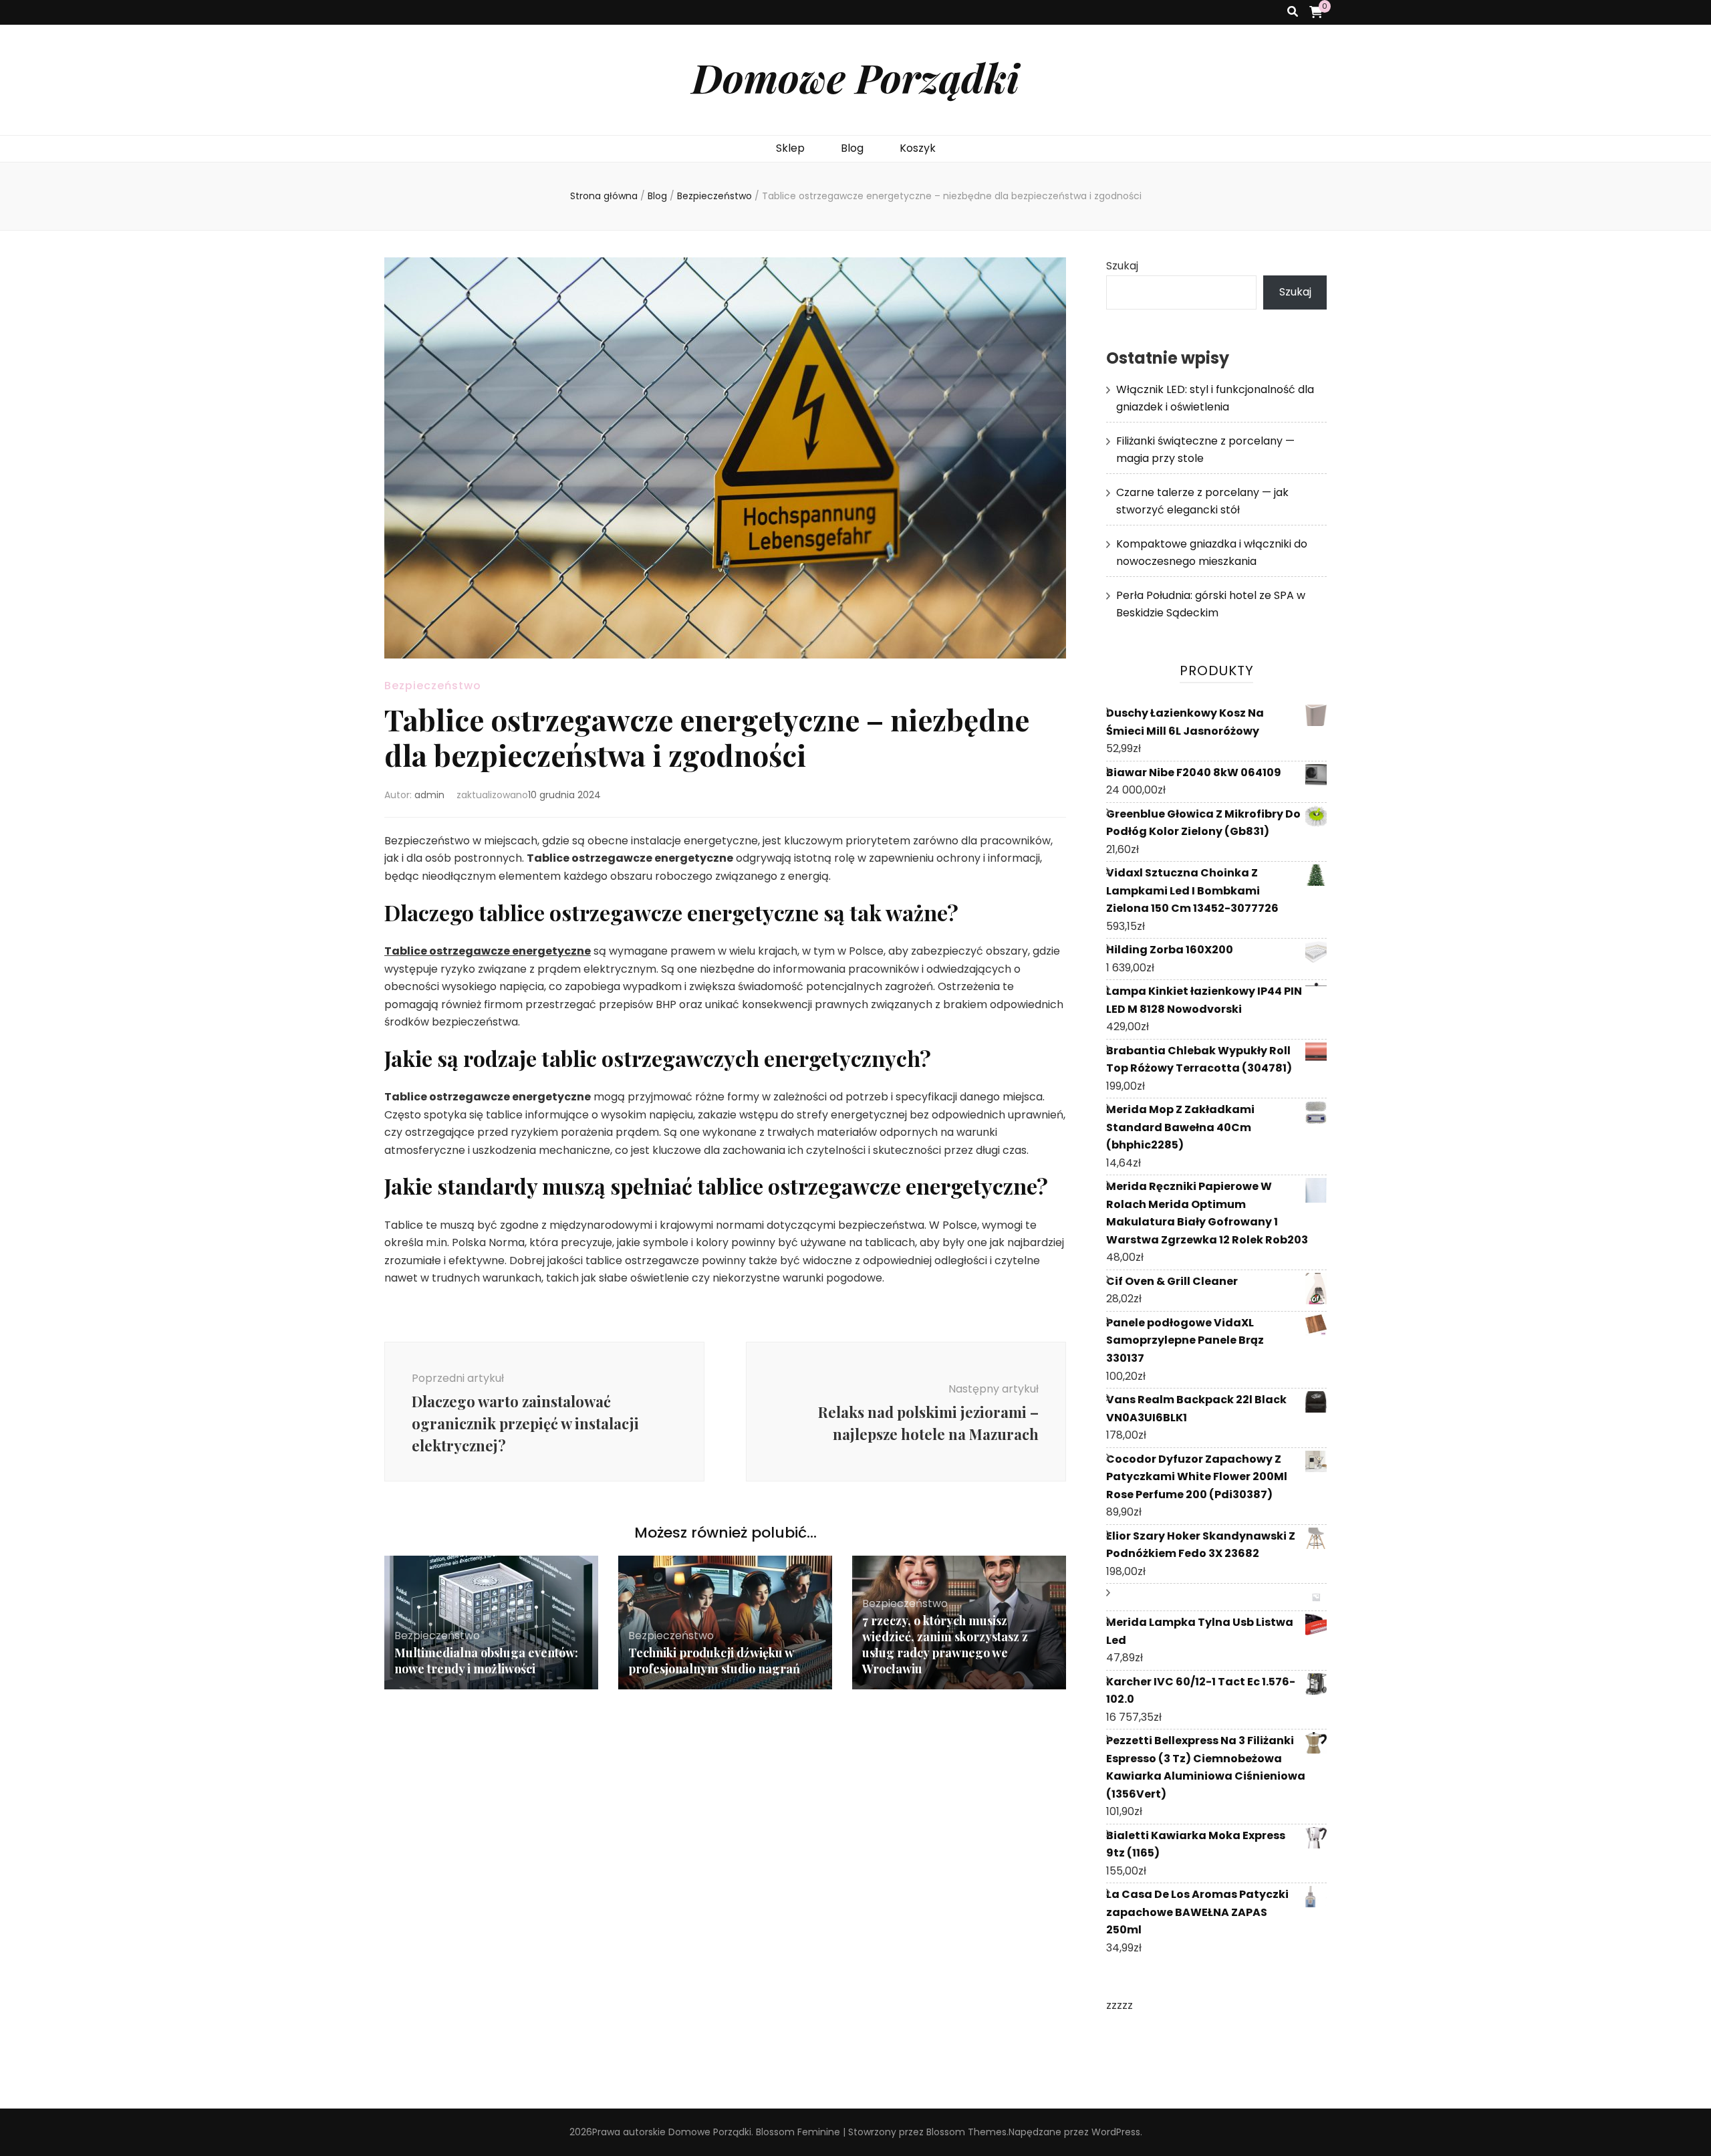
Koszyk (918, 148)
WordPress (1116, 2132)
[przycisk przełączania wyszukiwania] (1293, 12)
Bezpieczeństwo (433, 686)
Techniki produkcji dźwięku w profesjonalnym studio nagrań (714, 1661)
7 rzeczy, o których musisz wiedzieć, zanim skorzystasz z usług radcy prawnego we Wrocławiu (945, 1645)
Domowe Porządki (855, 77)
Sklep (790, 148)
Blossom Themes (966, 2132)
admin (429, 795)
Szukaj (1122, 266)
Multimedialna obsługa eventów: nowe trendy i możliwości (486, 1661)
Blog (852, 148)
